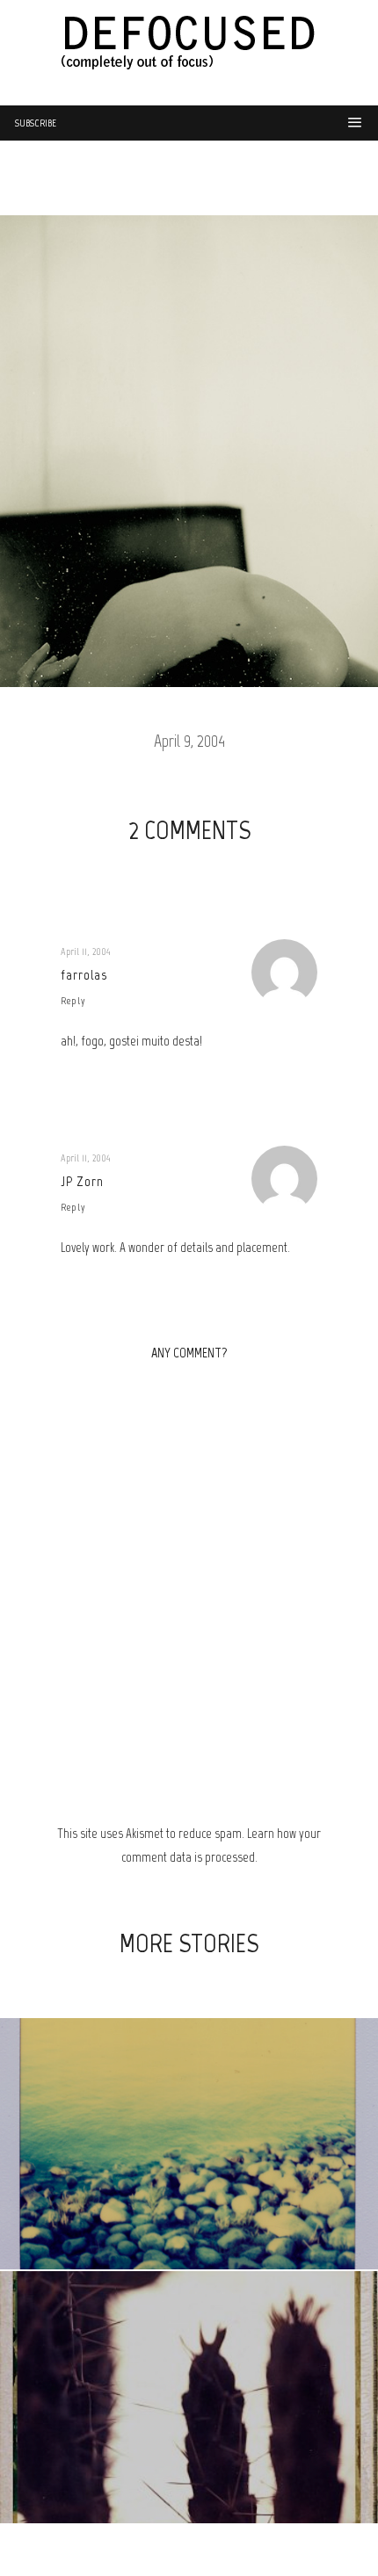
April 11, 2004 (85, 952)
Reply (73, 1001)
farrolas (84, 975)
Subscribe (36, 123)
